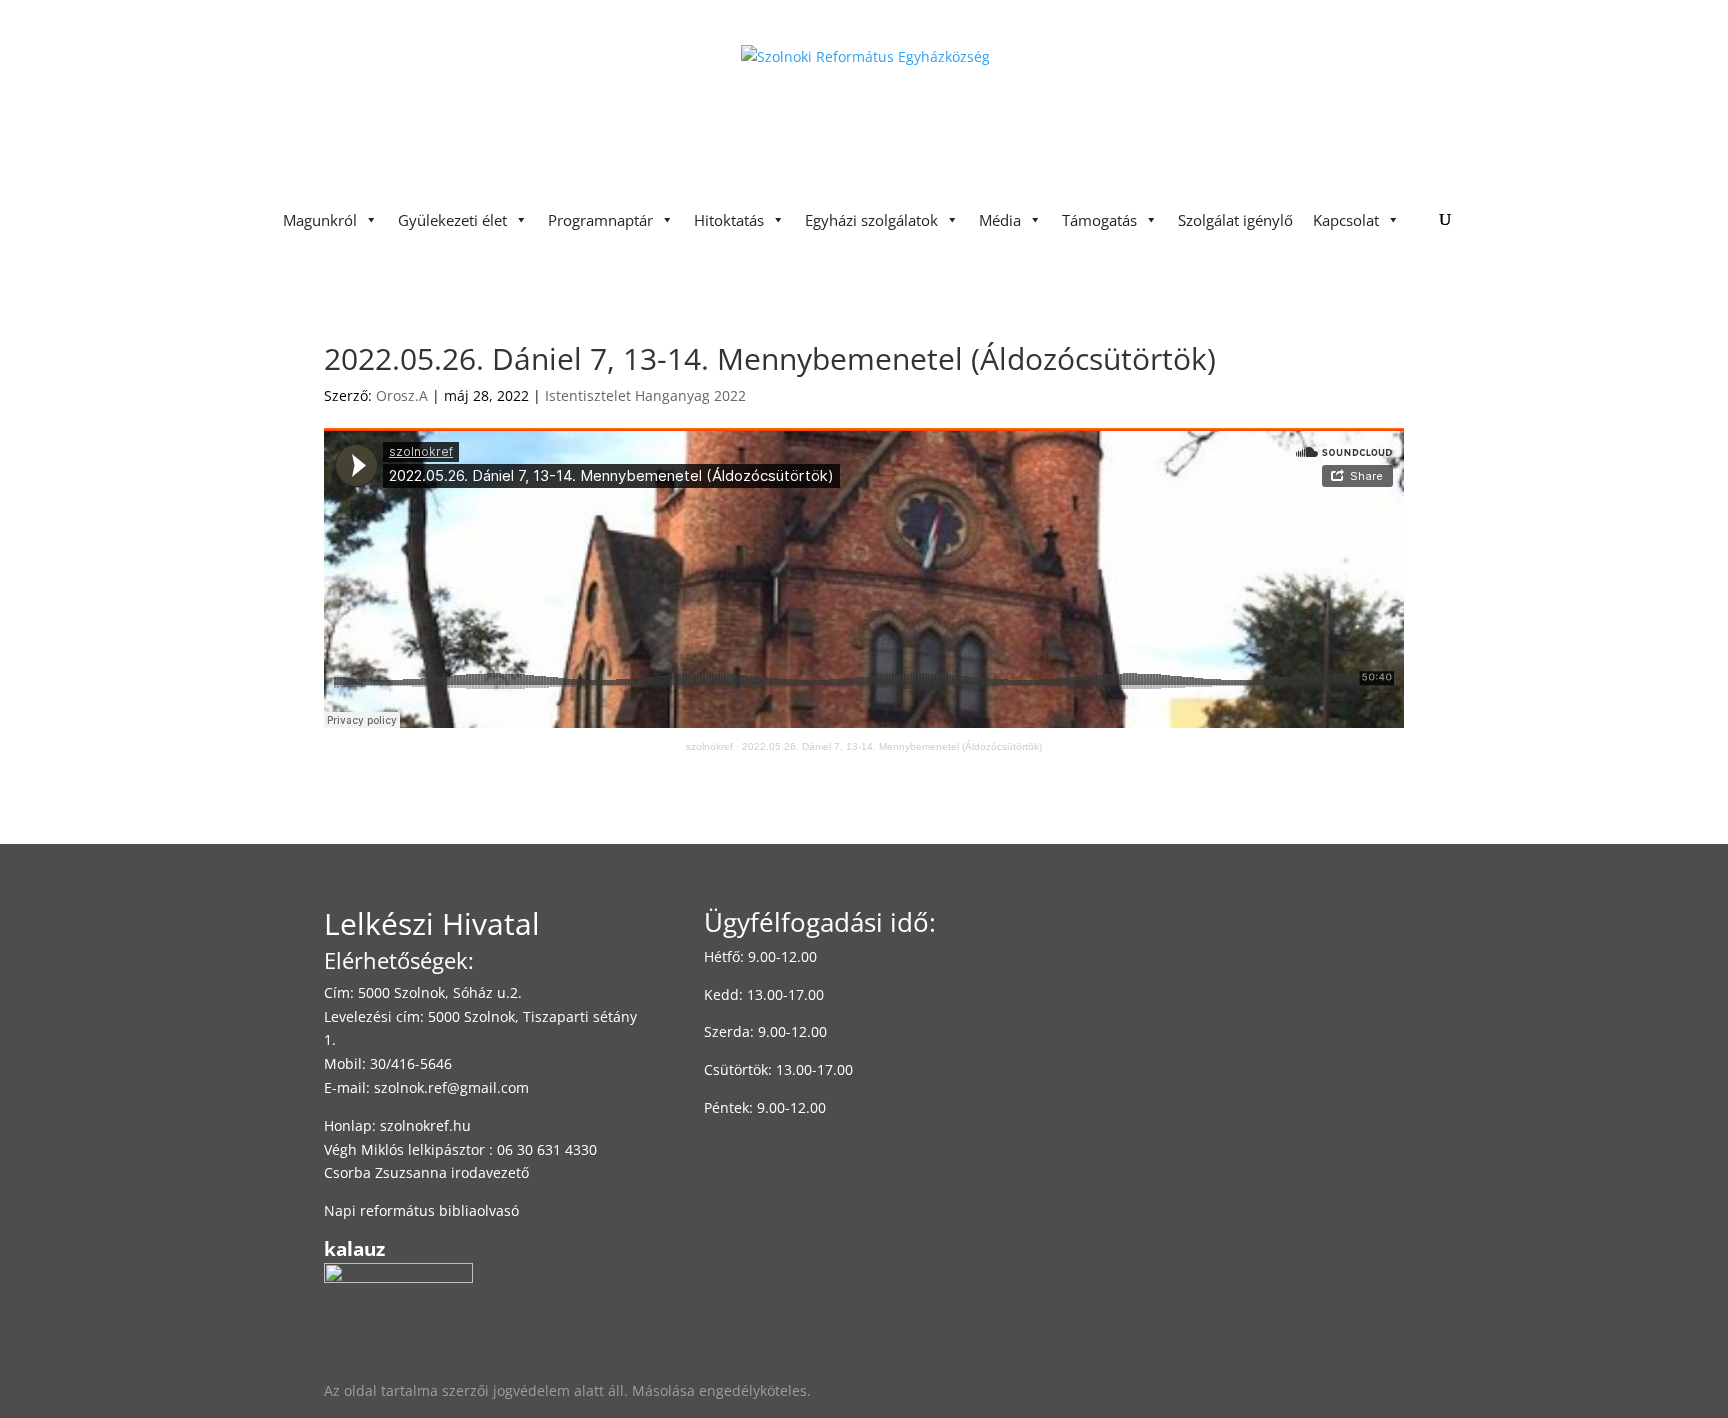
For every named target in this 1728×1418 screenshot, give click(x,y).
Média (1000, 220)
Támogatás (1099, 220)
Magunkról (320, 220)
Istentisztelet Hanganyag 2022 (645, 395)
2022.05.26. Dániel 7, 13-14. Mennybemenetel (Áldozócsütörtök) (892, 746)
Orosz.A (402, 395)
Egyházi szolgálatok (871, 220)
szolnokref (709, 746)
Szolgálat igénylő (1235, 220)
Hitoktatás (729, 220)
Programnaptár (600, 220)
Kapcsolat (1346, 220)
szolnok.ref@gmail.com (451, 1087)
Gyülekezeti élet (452, 220)
